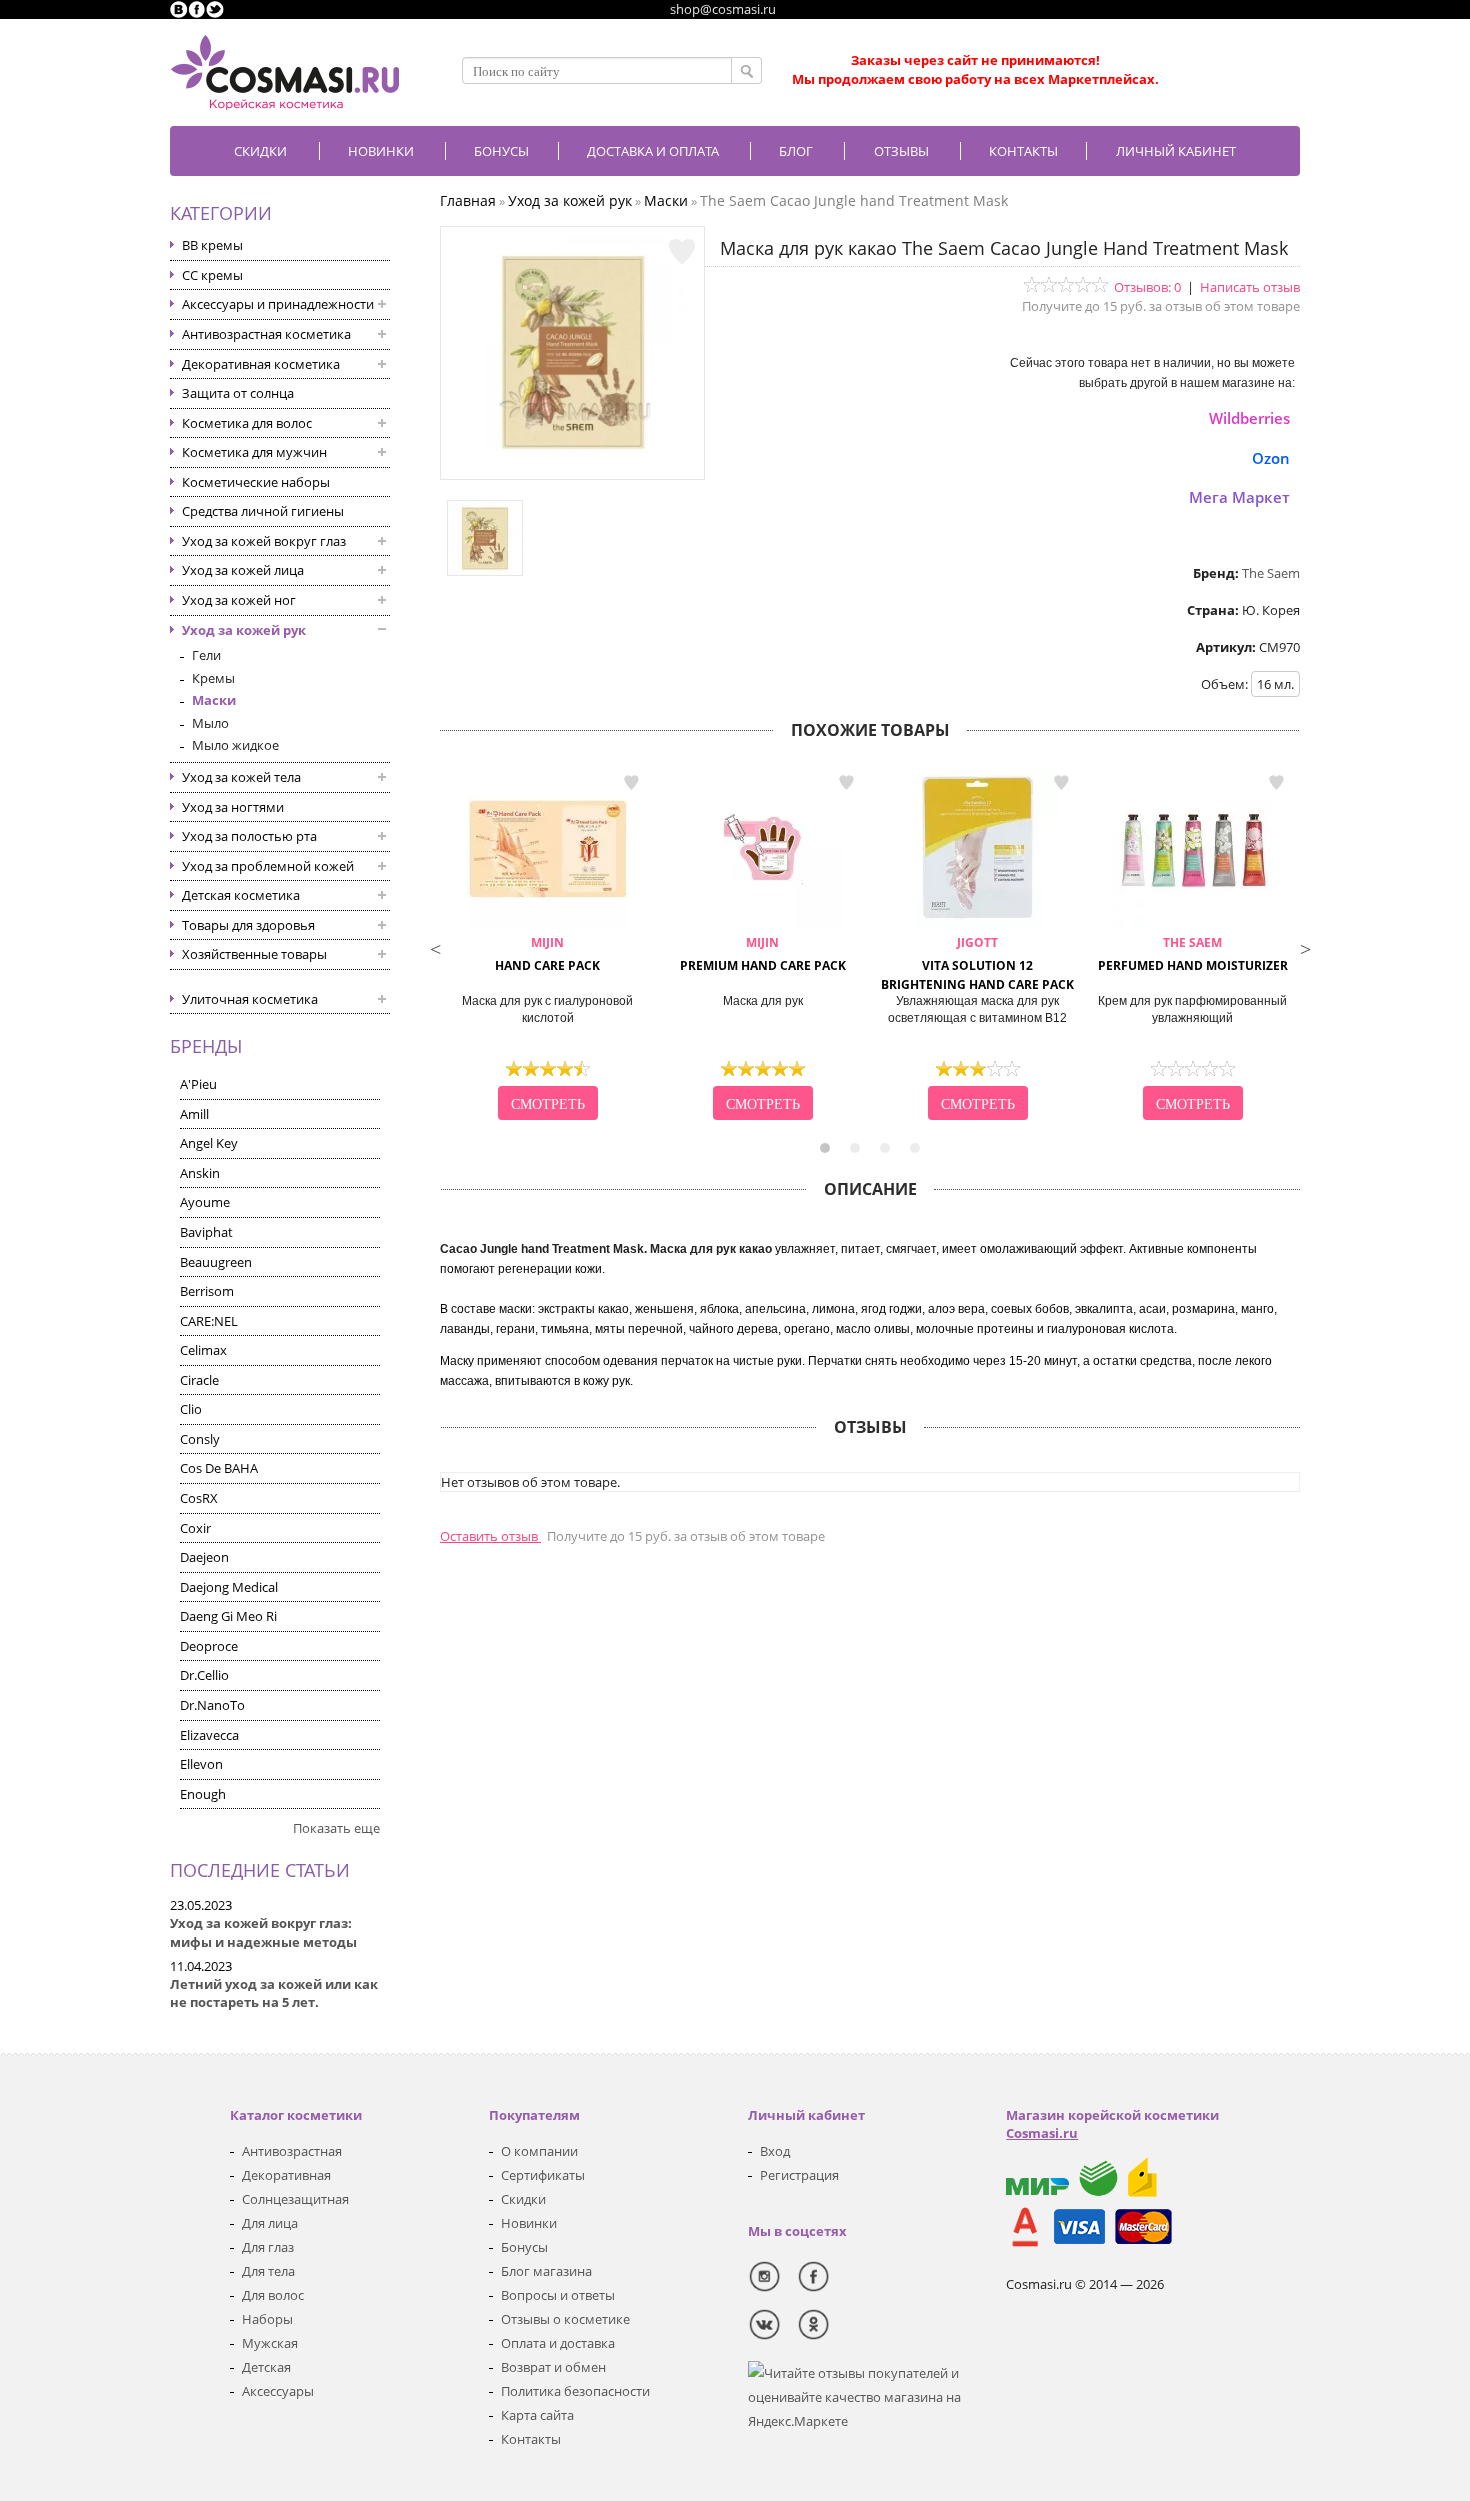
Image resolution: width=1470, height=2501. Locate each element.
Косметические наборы (256, 482)
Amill (194, 1114)
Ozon (1271, 458)
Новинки (381, 151)
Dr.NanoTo (212, 1705)
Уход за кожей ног (239, 600)
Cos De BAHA (219, 1468)
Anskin (200, 1173)
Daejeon (204, 1557)
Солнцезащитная (295, 2199)
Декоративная (286, 2175)
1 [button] (825, 1148)
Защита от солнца (238, 393)
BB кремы (212, 245)
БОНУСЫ (501, 151)
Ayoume (205, 1202)
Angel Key (209, 1143)
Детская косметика (241, 895)
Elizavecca (209, 1735)
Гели (206, 655)
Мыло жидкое (235, 745)
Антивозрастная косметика (266, 334)
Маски (214, 700)
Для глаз (268, 2247)
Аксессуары (278, 2391)
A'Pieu (198, 1084)
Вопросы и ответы (558, 2295)
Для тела (268, 2271)
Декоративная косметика (261, 364)
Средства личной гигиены (263, 511)
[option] (547, 947)
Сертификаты (543, 2175)
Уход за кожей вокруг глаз (264, 541)
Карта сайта (537, 2415)
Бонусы (524, 2247)
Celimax (203, 1350)
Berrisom (207, 1291)
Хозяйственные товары (254, 954)
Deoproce (209, 1646)
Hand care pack (547, 954)
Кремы (213, 678)
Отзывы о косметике (565, 2319)
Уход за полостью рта (249, 836)
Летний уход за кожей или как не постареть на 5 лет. (274, 1993)
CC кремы (212, 275)
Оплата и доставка (558, 2343)
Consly (200, 1439)
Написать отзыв (1250, 287)
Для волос (273, 2295)
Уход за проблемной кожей (268, 866)
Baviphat (206, 1232)
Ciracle (199, 1380)
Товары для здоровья (248, 925)
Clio (191, 1409)
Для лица (270, 2223)
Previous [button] (435, 947)
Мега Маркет (1239, 497)
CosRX (199, 1498)
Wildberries (1249, 418)
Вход (775, 2151)
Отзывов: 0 (1147, 287)
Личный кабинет (1176, 151)
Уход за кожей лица (243, 570)
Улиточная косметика (250, 999)
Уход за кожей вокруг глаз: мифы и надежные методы (263, 1932)
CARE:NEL (209, 1321)
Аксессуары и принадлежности (278, 304)
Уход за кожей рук (244, 630)
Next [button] (1305, 947)
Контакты (1023, 151)
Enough (203, 1794)
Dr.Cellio (204, 1675)
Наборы (267, 2319)
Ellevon (201, 1764)
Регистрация (799, 2175)
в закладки (631, 783)
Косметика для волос (247, 423)
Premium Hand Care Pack (763, 954)
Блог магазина (546, 2271)
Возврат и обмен (553, 2367)
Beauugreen (216, 1262)
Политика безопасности (575, 2391)
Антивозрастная (292, 2151)
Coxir (195, 1528)
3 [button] (885, 1148)
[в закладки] (682, 252)
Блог (796, 151)
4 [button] (915, 1148)
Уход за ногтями (233, 807)
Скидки (260, 151)
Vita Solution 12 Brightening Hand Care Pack (977, 963)
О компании (539, 2151)
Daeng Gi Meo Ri (228, 1616)
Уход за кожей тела (241, 777)
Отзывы (901, 151)
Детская (266, 2367)
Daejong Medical (229, 1587)
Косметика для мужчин (254, 452)
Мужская (270, 2343)
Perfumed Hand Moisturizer (1193, 954)
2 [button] (855, 1148)
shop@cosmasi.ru (723, 9)
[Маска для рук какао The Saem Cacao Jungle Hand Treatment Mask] (573, 460)
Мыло (210, 723)
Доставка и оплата (653, 151)
